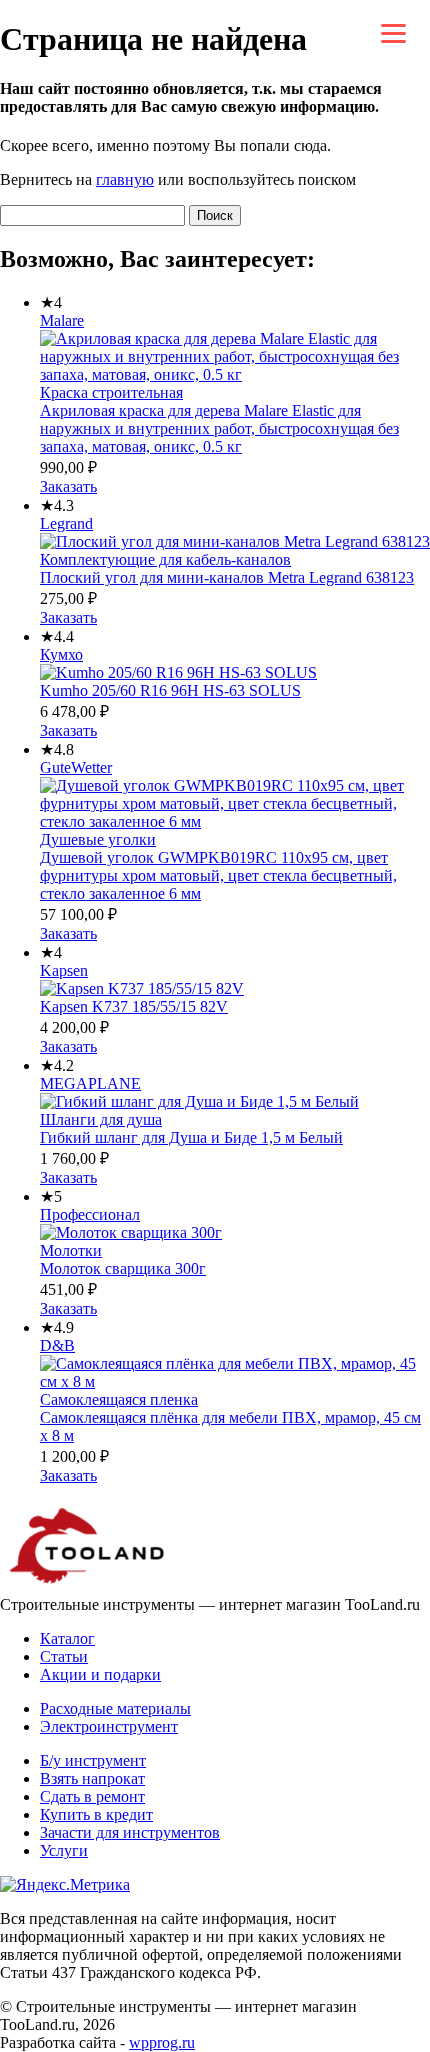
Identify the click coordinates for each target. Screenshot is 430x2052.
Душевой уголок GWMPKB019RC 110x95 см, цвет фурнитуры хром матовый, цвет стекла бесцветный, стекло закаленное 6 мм (218, 875)
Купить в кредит (96, 1814)
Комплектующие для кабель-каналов (165, 559)
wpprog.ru (162, 2042)
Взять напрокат (92, 1778)
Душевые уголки (98, 839)
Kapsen (64, 970)
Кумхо (61, 654)
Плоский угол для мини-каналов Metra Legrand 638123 (227, 577)
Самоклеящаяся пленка (119, 1399)
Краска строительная (111, 392)
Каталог (67, 1638)
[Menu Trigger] (393, 32)
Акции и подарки (100, 1674)
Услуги (64, 1850)
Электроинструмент (109, 1726)
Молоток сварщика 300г (123, 1268)
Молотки (71, 1250)
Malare (62, 320)
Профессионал (90, 1214)
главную (125, 179)
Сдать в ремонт (92, 1796)
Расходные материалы (115, 1708)
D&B (57, 1345)
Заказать (68, 486)
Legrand (66, 523)
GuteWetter (76, 767)
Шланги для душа (101, 1119)
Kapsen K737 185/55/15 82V (134, 1006)
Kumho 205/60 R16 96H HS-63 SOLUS (170, 690)
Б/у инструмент (93, 1760)
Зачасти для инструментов (130, 1832)
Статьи (64, 1656)
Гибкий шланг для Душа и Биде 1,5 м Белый (191, 1137)
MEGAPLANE (90, 1083)
